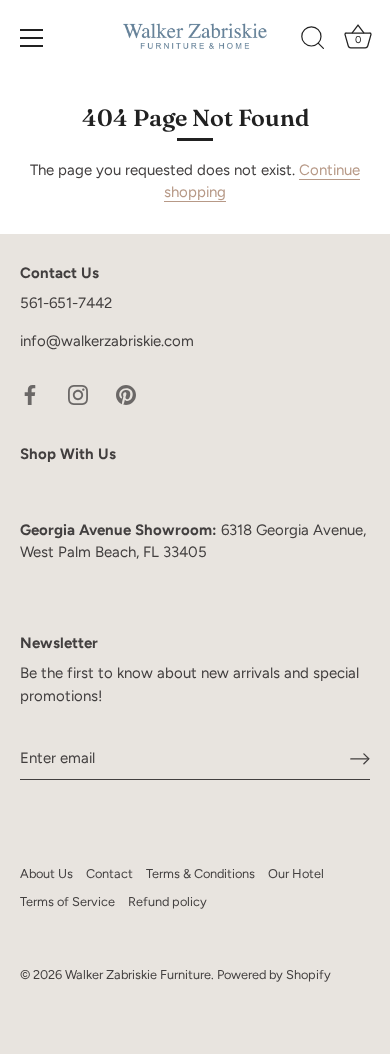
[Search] (313, 41)
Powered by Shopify (274, 974)
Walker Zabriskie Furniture (138, 974)
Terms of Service (67, 901)
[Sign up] (360, 759)
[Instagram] (78, 393)
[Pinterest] (126, 393)
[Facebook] (30, 393)
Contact (109, 873)
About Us (46, 873)
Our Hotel (296, 873)
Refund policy (167, 901)
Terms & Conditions (200, 873)
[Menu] (32, 38)
